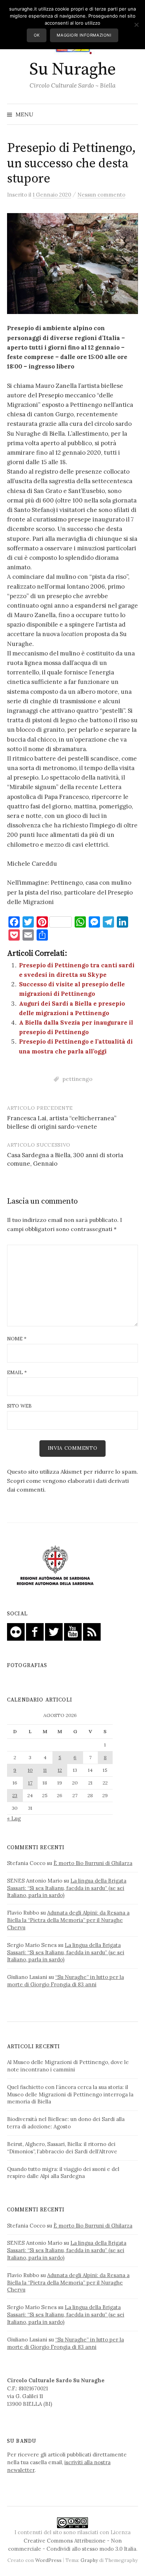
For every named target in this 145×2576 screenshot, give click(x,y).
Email (17, 1372)
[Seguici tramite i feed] (92, 1631)
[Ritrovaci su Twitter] (54, 1631)
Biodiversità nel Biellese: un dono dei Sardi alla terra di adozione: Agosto (66, 2123)
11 (45, 1770)
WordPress (48, 2560)
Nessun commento (101, 195)
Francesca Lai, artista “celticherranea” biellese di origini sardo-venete (62, 1122)
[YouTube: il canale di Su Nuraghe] (73, 1631)
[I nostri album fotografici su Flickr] (16, 1631)
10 (30, 1770)
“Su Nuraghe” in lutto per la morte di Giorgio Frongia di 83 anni (65, 1981)
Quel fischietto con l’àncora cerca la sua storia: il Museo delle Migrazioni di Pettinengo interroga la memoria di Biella (70, 2094)
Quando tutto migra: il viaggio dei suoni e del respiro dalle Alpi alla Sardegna (63, 2173)
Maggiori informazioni (84, 35)
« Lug (14, 1818)
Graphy (89, 2560)
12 (60, 1770)
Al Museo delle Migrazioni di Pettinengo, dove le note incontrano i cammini (68, 2066)
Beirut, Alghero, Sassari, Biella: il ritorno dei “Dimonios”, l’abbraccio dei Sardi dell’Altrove (62, 2148)
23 (15, 1795)
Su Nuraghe (72, 70)
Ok (37, 35)
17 (30, 1783)
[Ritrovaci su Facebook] (35, 1631)
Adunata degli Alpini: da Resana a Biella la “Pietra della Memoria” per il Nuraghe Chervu (68, 1920)
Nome (17, 1339)
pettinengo (77, 1079)
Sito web (19, 1406)
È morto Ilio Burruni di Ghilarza (93, 1863)
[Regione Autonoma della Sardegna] (55, 1566)
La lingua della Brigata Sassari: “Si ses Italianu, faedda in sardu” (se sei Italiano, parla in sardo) (67, 1888)
